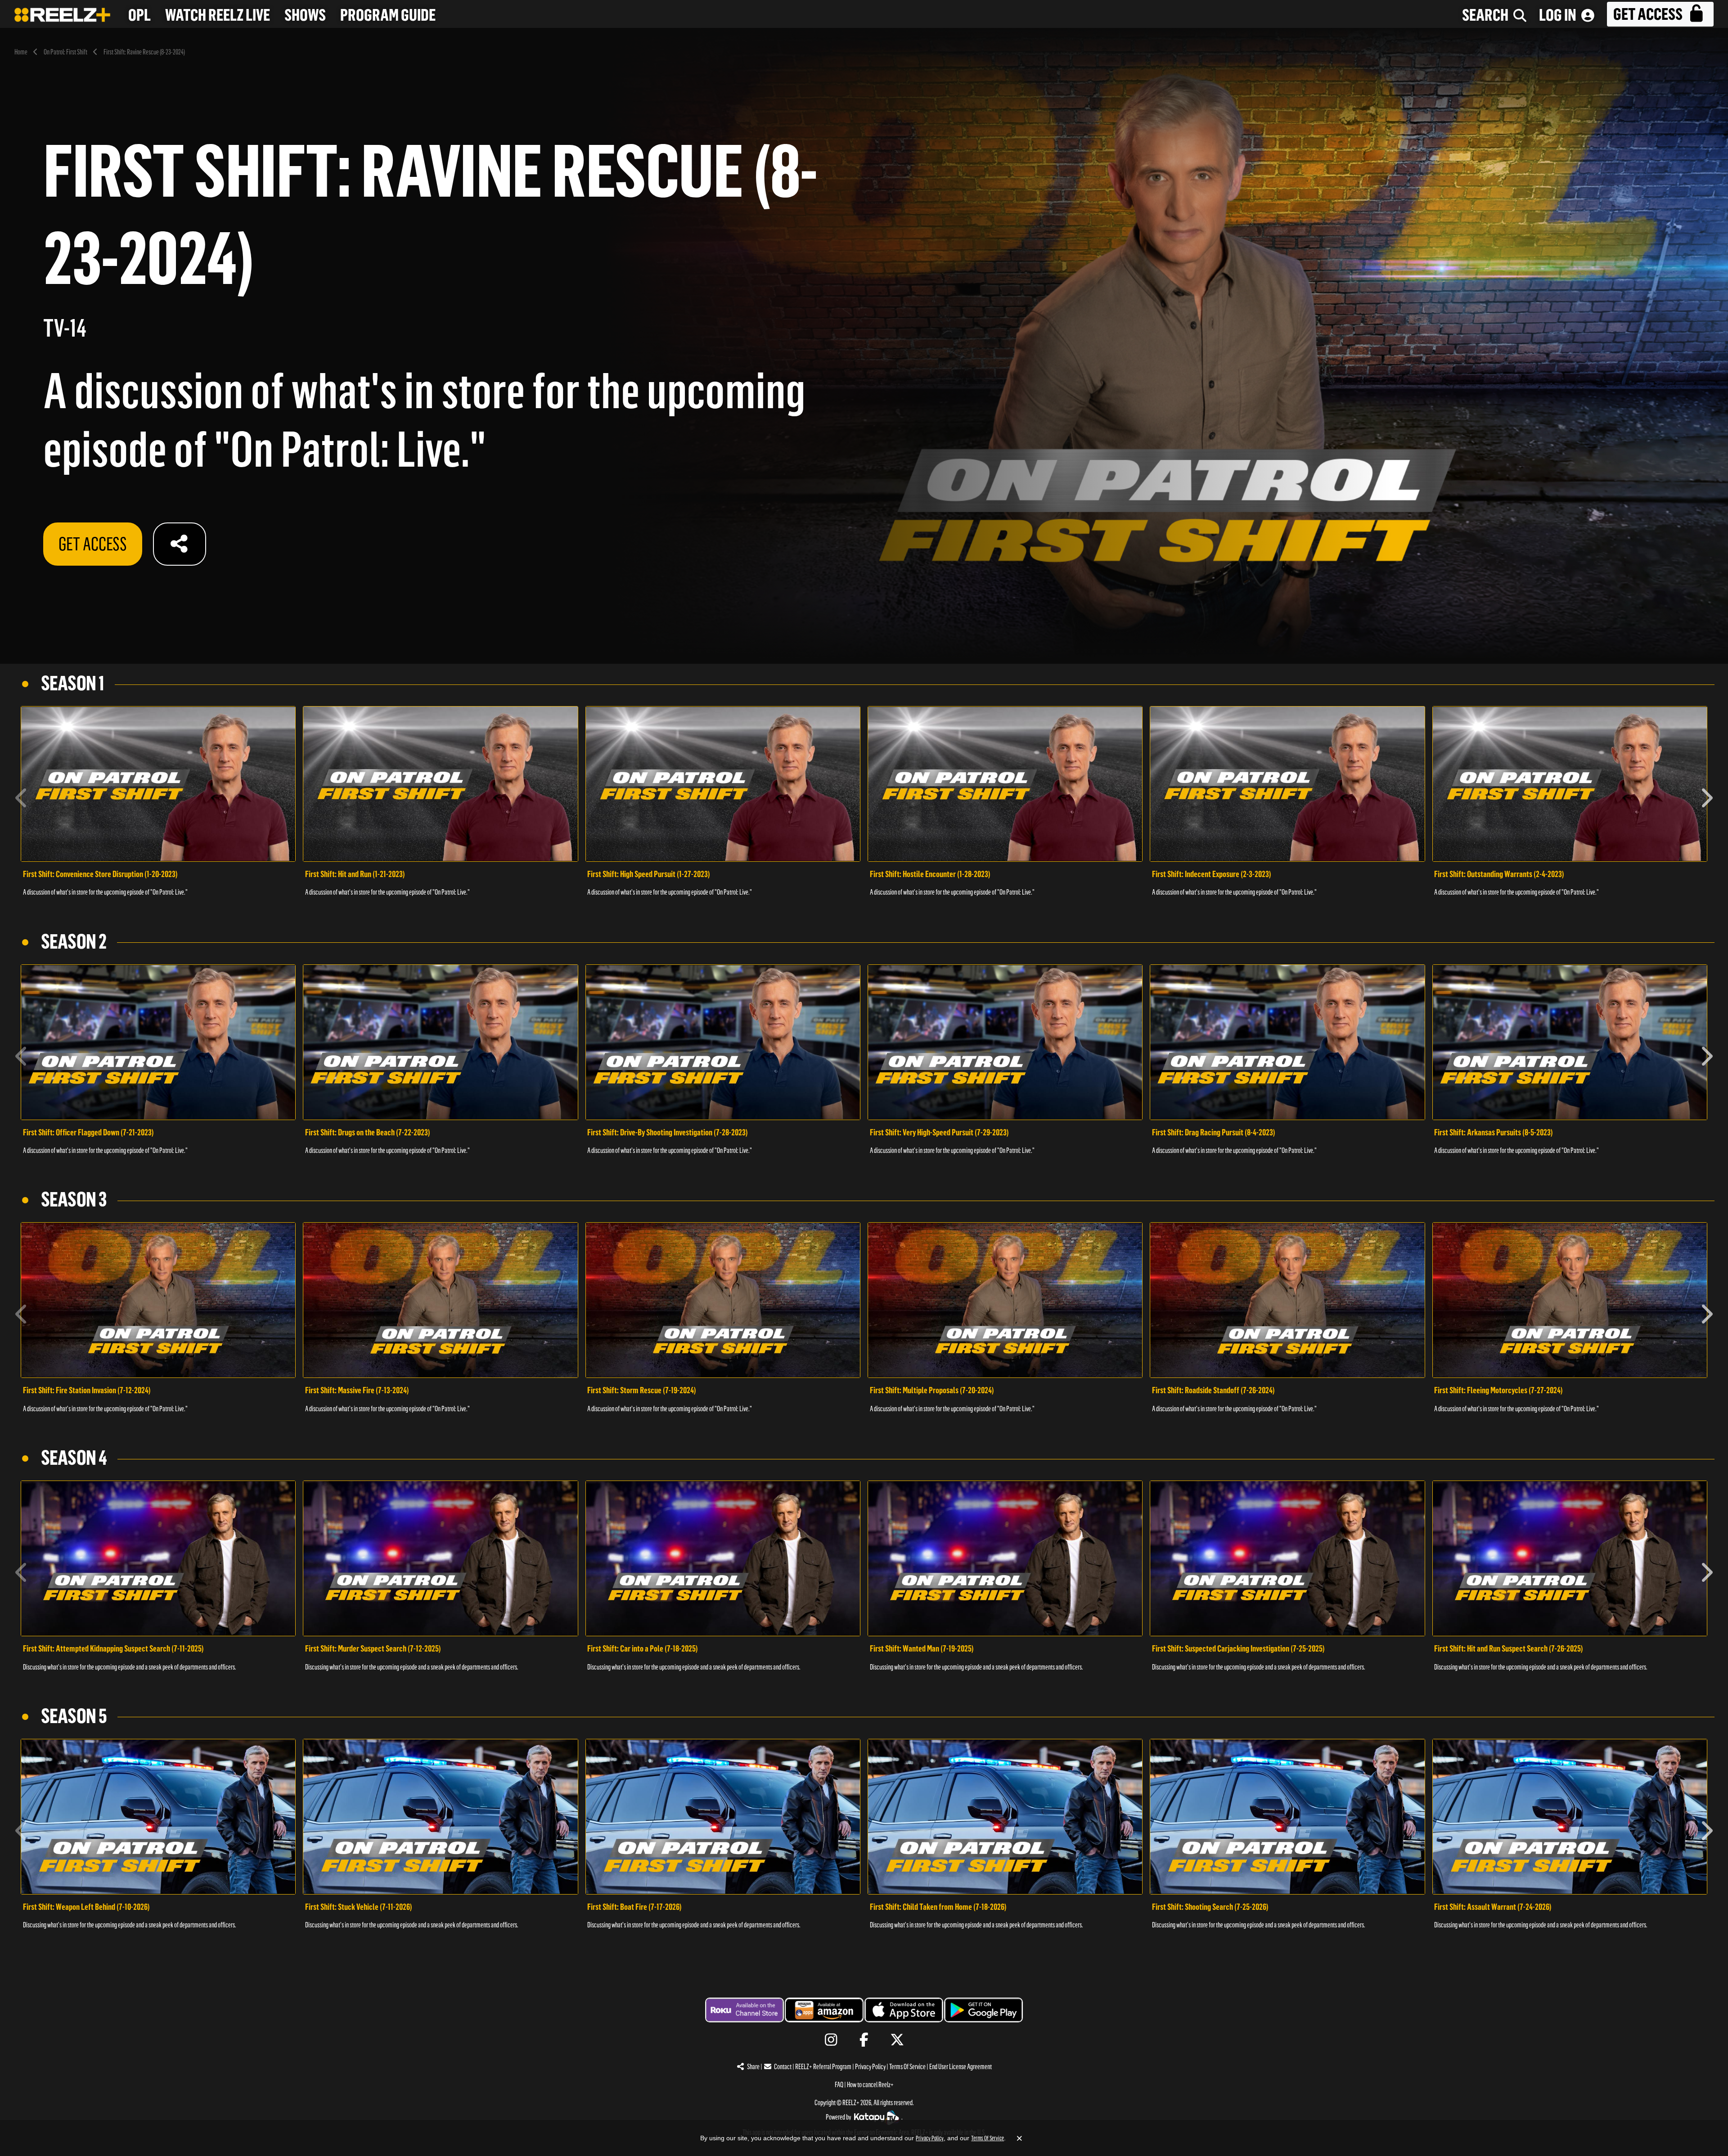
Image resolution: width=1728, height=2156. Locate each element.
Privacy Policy (870, 2067)
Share (753, 2067)
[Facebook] (864, 2040)
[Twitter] (897, 2040)
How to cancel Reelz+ (870, 2085)
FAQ (839, 2085)
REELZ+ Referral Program (823, 2067)
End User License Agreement (961, 2067)
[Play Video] (158, 784)
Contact (783, 2067)
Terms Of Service (907, 2067)
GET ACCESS (93, 544)
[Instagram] (831, 2040)
